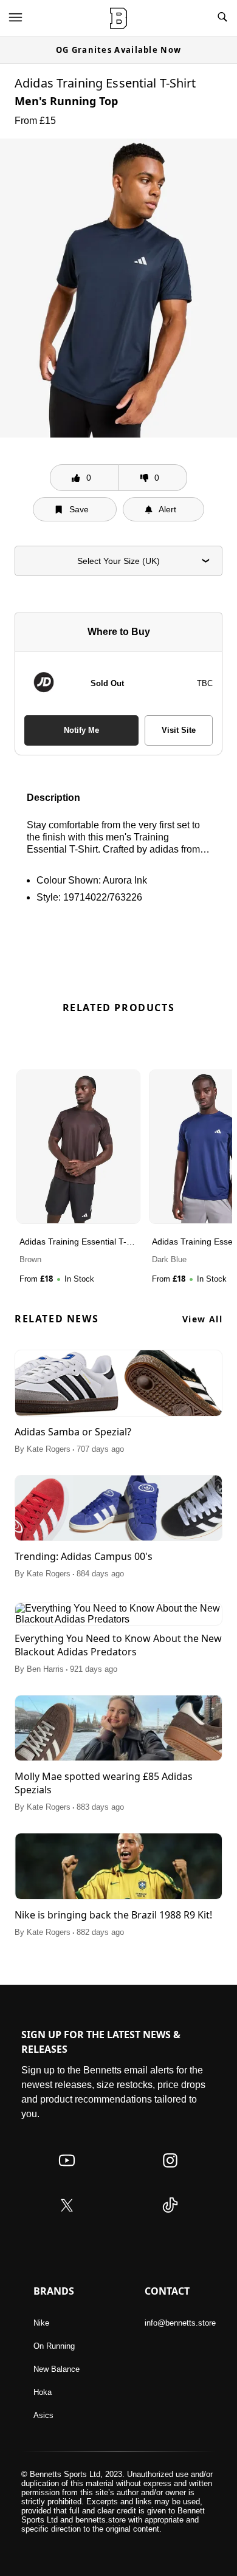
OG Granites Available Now (119, 50)
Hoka (43, 2392)
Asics (43, 2415)
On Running (54, 2346)
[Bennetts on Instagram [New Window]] (170, 2172)
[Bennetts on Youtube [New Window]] (67, 2172)
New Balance (57, 2369)
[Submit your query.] (222, 18)
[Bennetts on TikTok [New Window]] (170, 2217)
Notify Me (81, 730)
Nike (41, 2323)
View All (202, 1319)
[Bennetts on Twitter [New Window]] (67, 2217)
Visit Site (179, 730)
